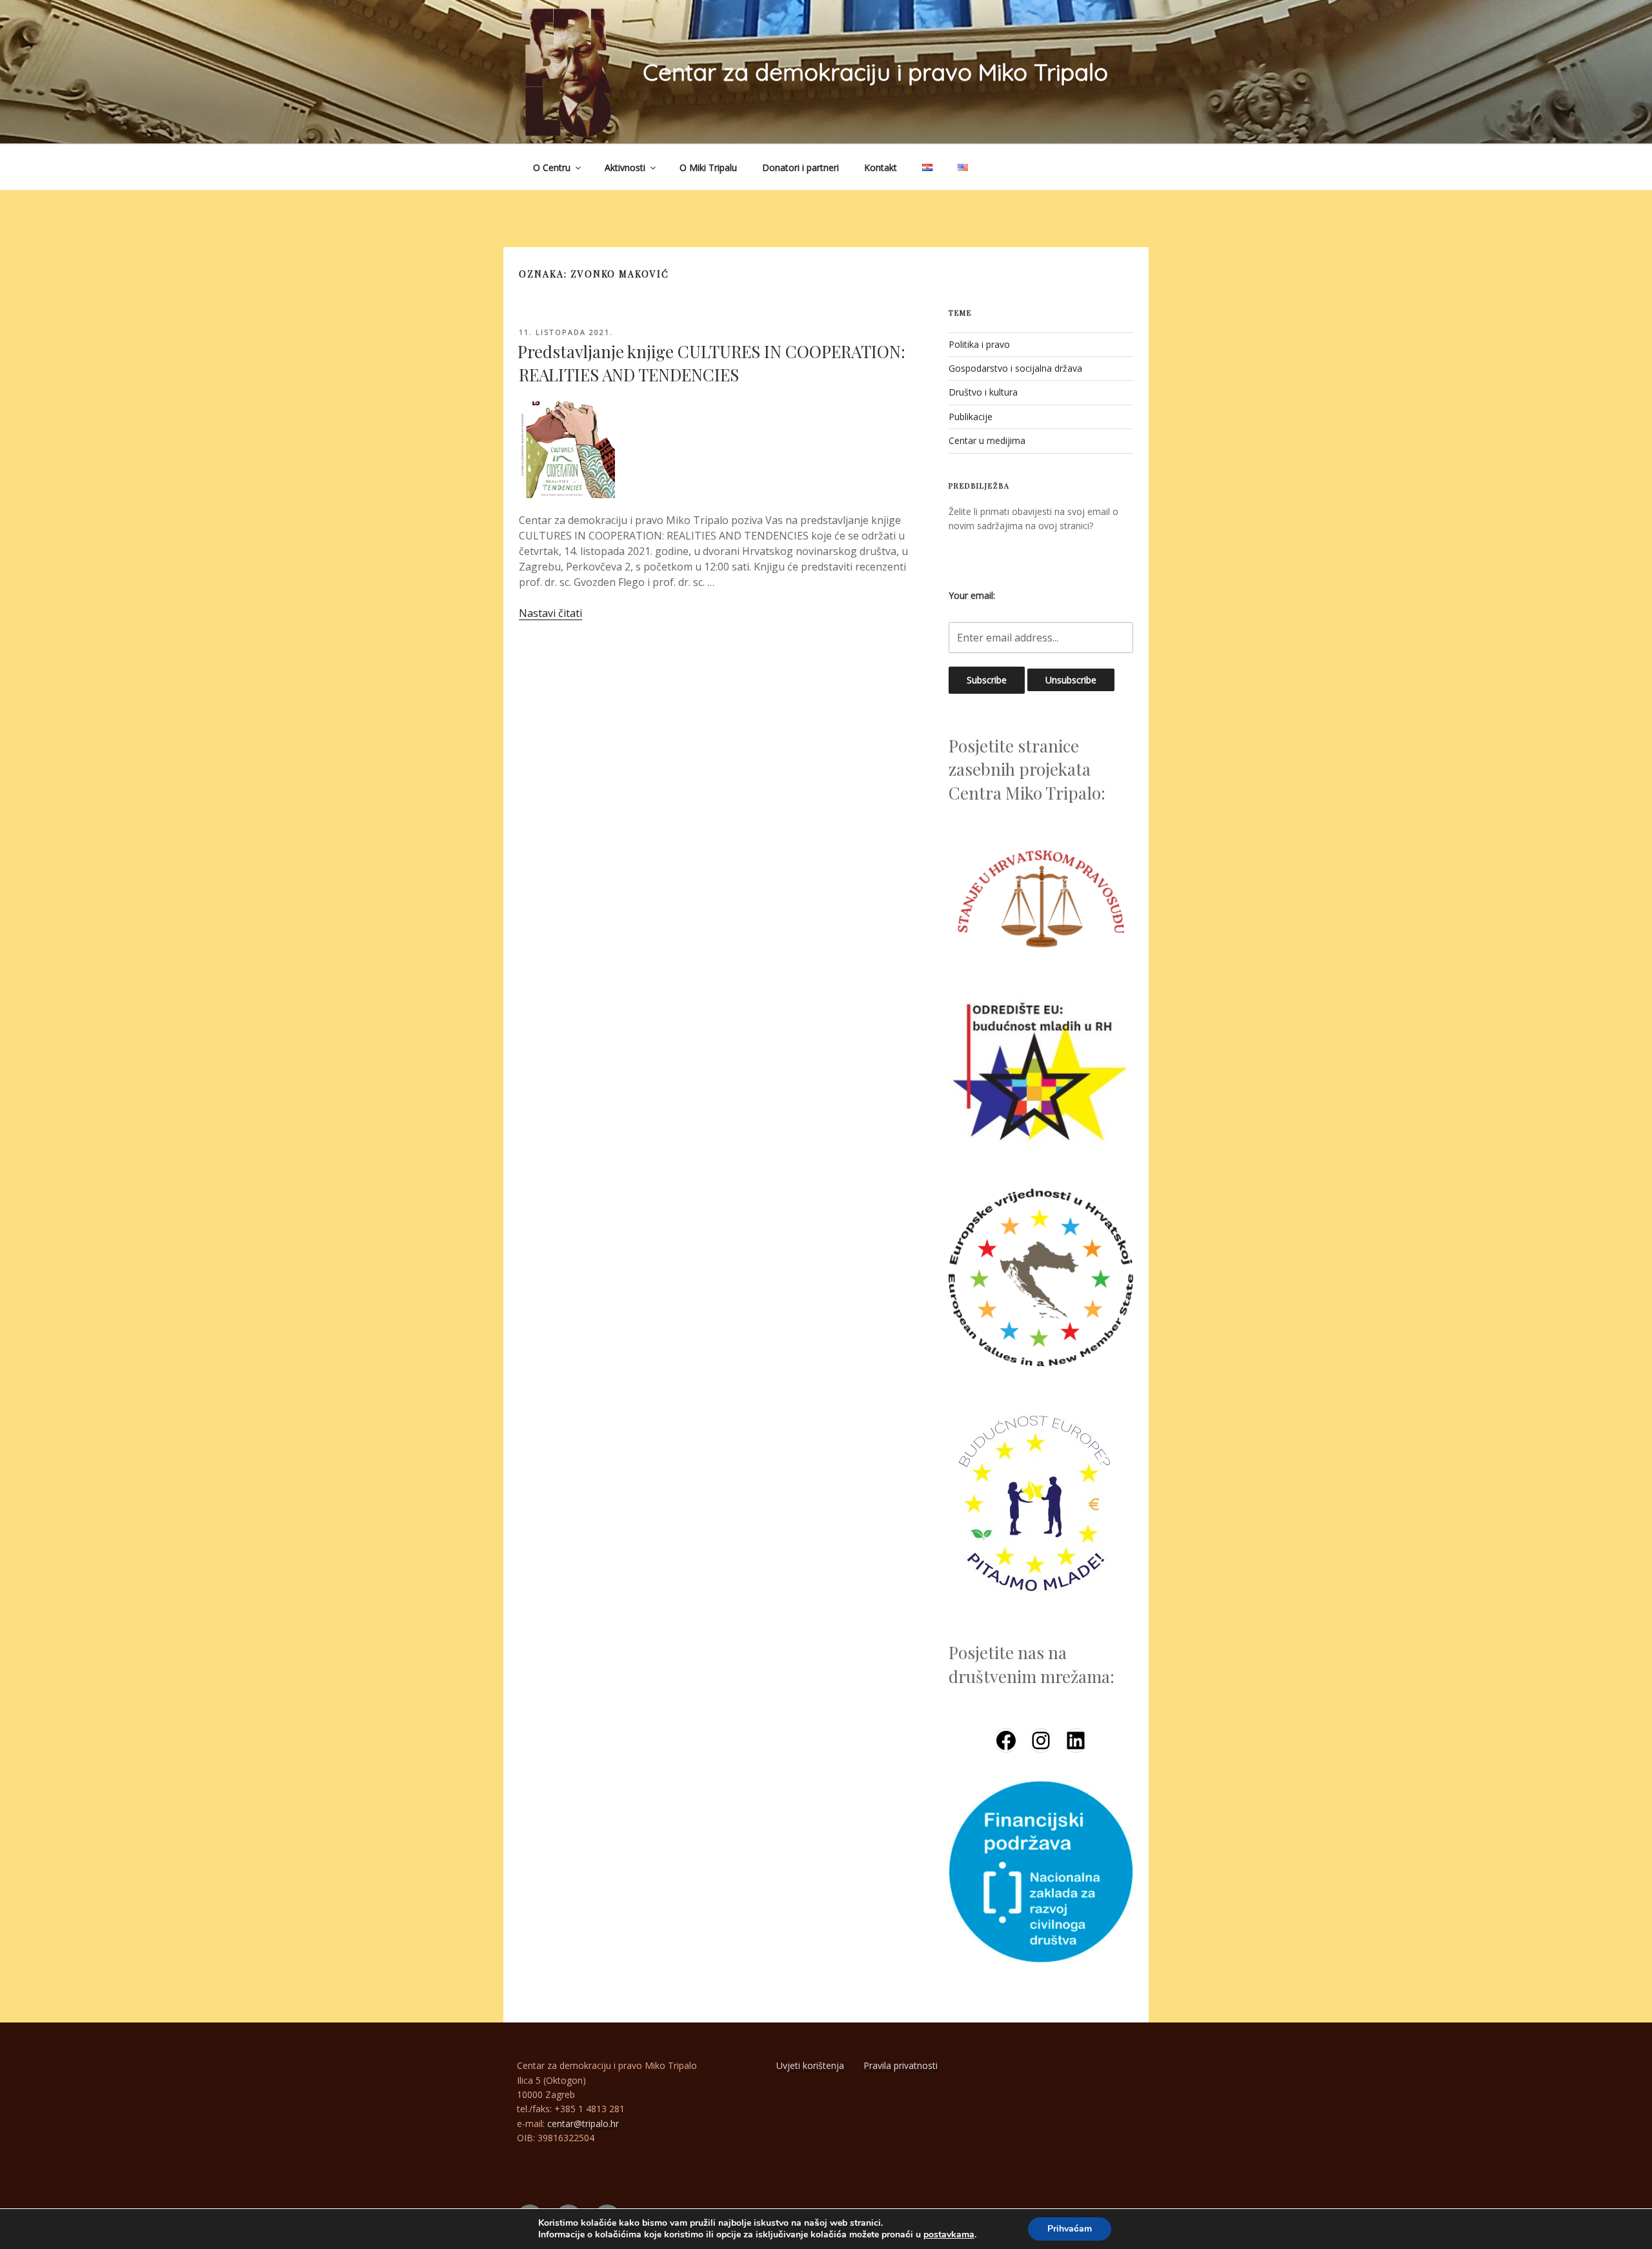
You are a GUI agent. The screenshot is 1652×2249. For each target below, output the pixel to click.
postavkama (949, 2235)
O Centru (552, 167)
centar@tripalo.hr (583, 2123)
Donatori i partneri (801, 167)
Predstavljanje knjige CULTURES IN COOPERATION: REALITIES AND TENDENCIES (711, 363)
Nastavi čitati (550, 613)
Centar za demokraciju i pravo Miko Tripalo (875, 72)
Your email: (972, 595)
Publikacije (971, 417)
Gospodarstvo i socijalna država (1015, 368)
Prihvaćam (1070, 2229)
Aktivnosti (625, 167)
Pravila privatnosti (901, 2065)
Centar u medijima (987, 440)
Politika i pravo (979, 344)
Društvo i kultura (983, 392)
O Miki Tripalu (708, 167)
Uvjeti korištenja (810, 2065)
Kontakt (881, 167)
